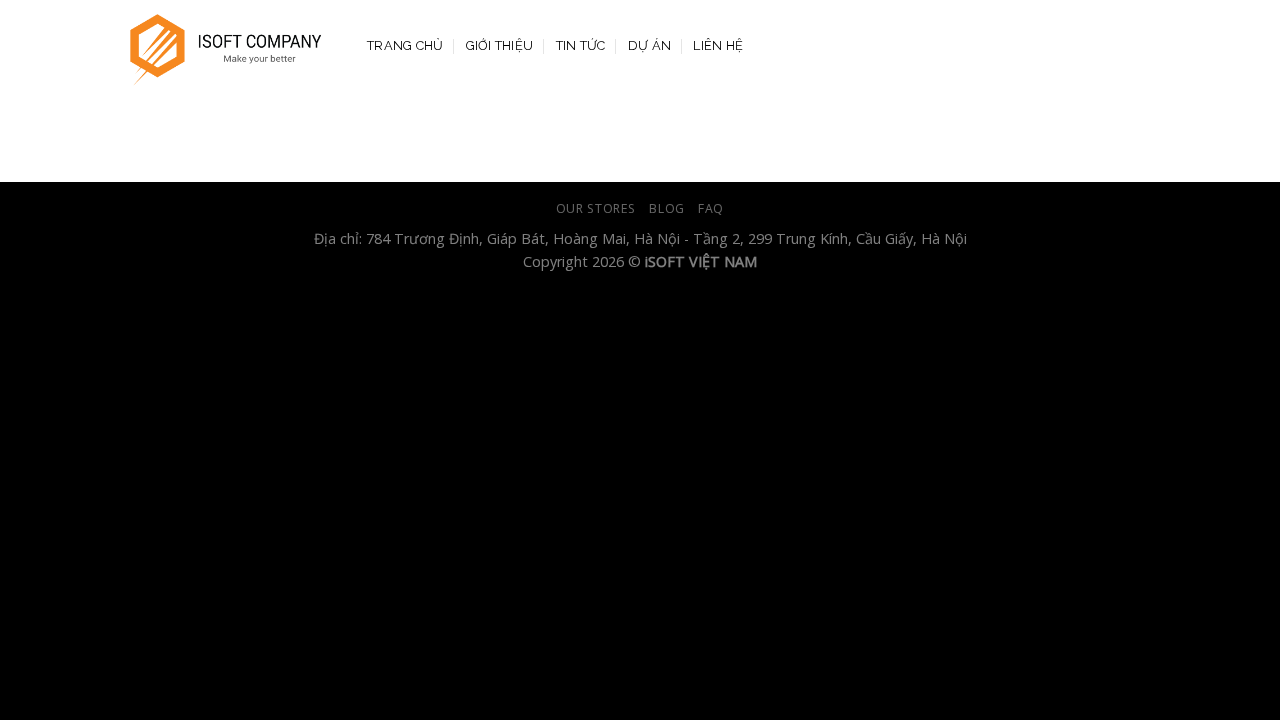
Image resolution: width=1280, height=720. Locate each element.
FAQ (711, 208)
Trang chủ (405, 45)
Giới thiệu (500, 45)
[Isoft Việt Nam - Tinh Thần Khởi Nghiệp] (226, 46)
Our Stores (596, 208)
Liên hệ (718, 45)
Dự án (649, 45)
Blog (666, 208)
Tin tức (581, 45)
